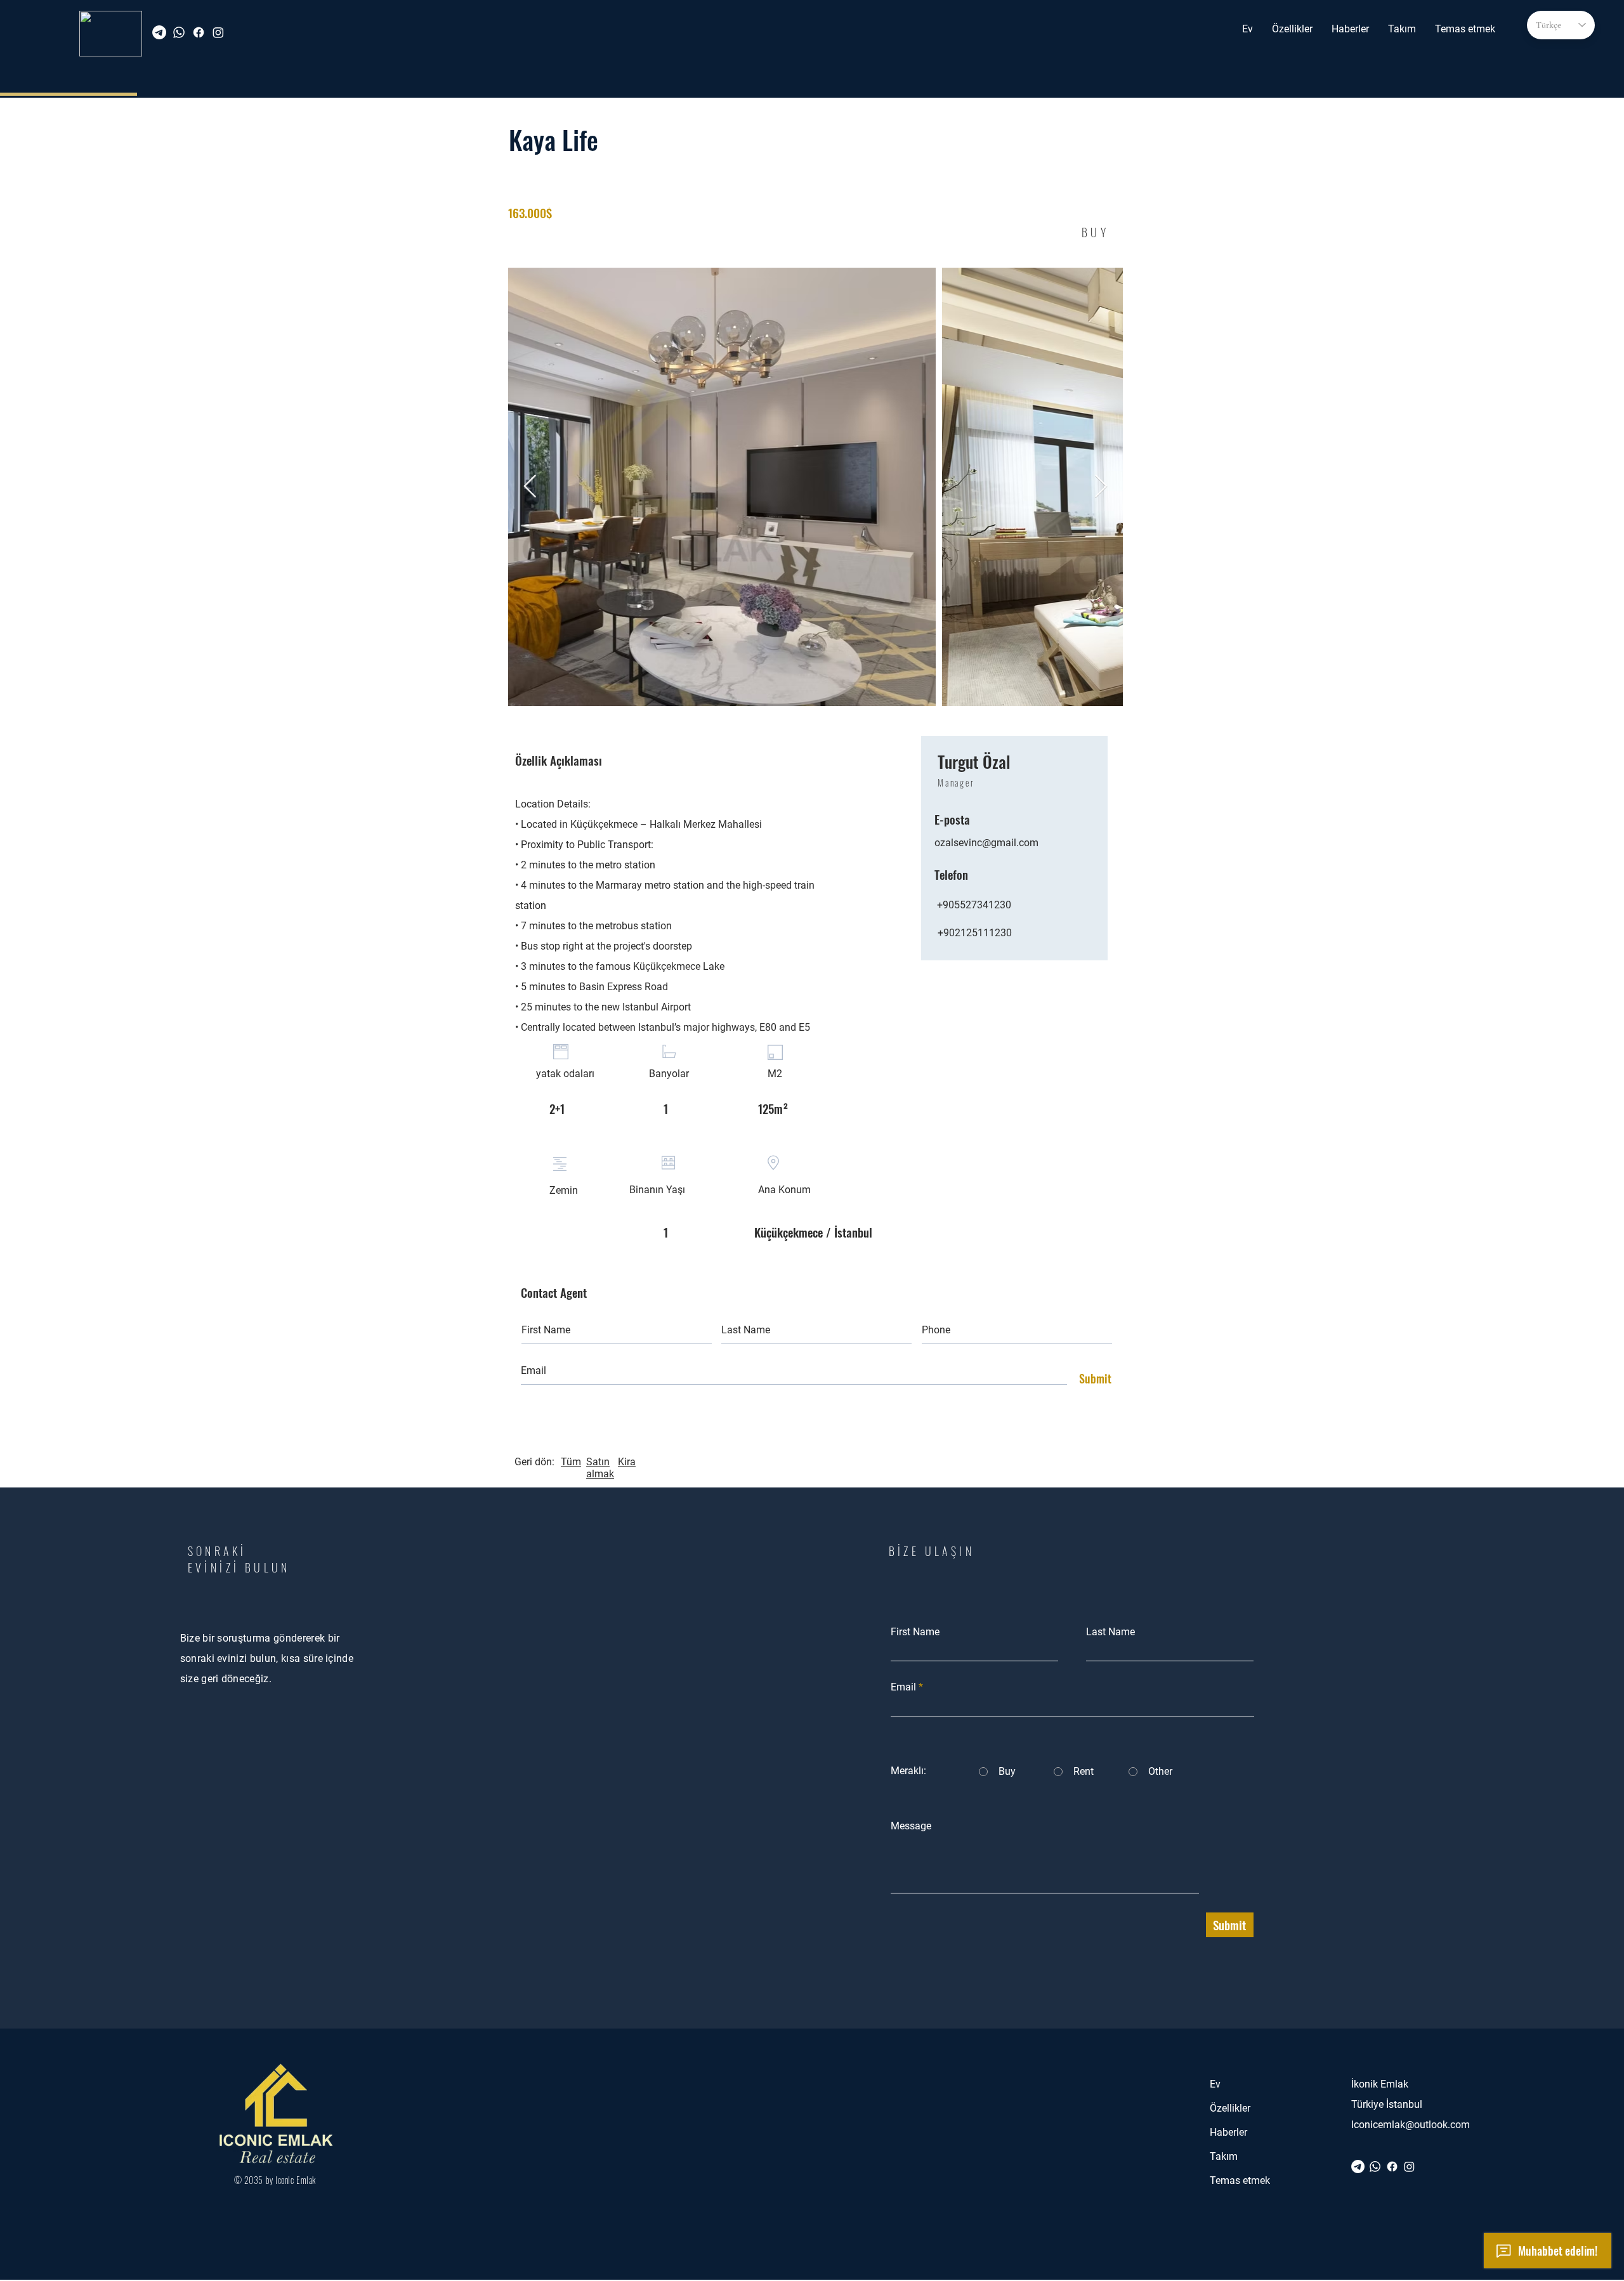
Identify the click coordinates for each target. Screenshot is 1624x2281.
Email (903, 1687)
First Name (915, 1632)
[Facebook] (199, 32)
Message (911, 1826)
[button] (1292, 29)
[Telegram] (159, 32)
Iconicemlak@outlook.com (1411, 2125)
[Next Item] (1101, 487)
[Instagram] (218, 32)
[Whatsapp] (179, 32)
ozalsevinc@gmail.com (986, 843)
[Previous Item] (530, 487)
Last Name (1110, 1632)
